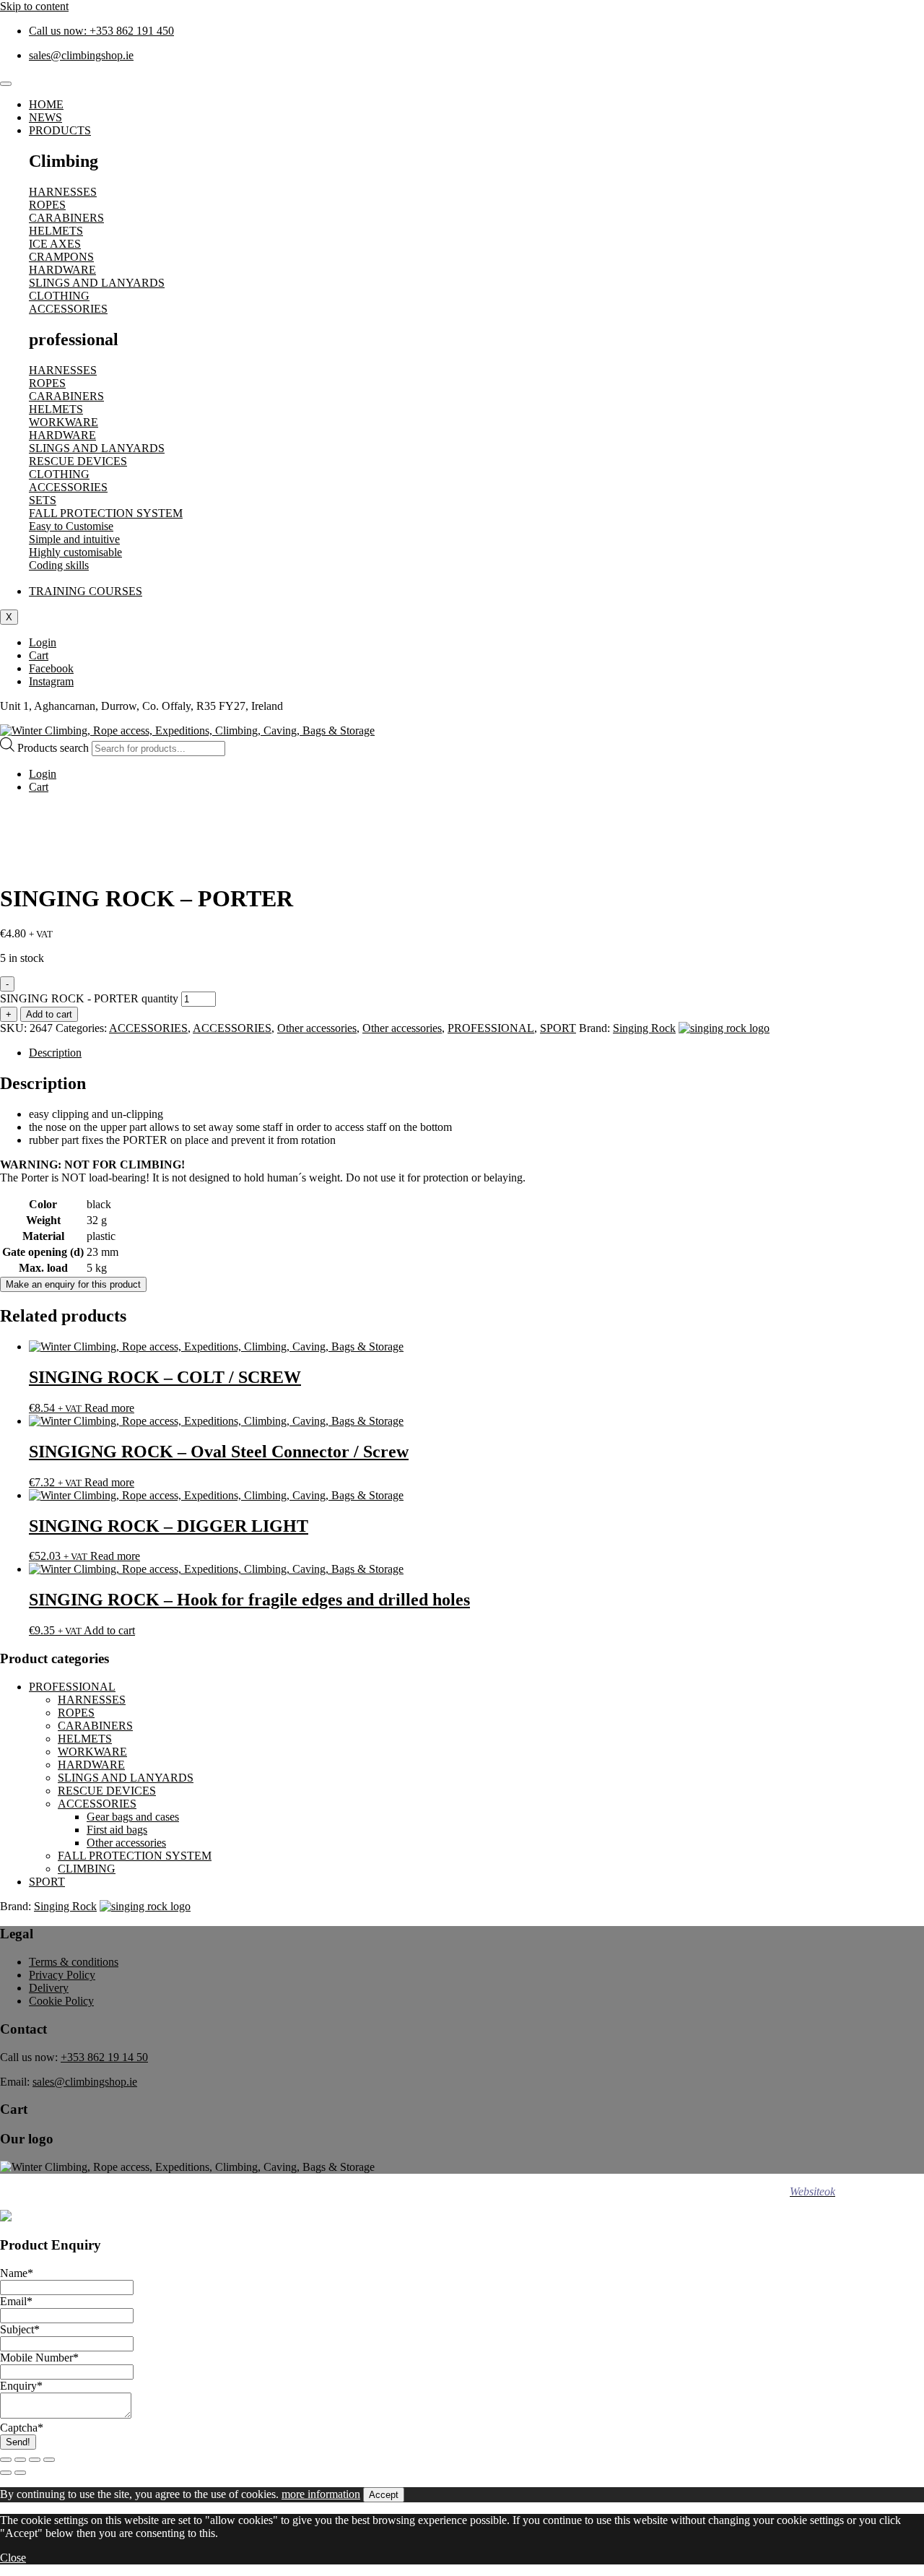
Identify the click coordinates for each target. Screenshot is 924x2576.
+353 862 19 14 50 (104, 2057)
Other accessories (317, 1028)
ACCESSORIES (148, 1028)
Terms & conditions (74, 1962)
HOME (46, 104)
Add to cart (49, 1014)
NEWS (45, 117)
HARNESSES (92, 1700)
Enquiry (21, 2386)
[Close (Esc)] (49, 2460)
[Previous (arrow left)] (6, 2473)
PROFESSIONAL (491, 1028)
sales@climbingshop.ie (85, 2082)
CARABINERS (95, 1726)
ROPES (76, 1713)
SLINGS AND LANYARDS (126, 1778)
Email (16, 2301)
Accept (384, 2495)
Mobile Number (39, 2358)
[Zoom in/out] (6, 2460)
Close (13, 2558)
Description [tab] (55, 1053)
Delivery (49, 1988)
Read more (109, 1408)
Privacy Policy (62, 1975)
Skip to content (34, 6)
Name (17, 2273)
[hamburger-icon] (6, 84)
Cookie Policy (61, 2001)
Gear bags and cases (133, 1817)
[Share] (35, 2460)
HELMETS (85, 1739)
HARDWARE (91, 1765)
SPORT (558, 1028)
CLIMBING (87, 1869)
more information (321, 2494)
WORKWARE (92, 1752)
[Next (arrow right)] (20, 2473)
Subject (20, 2329)
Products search (55, 748)
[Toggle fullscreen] (20, 2460)
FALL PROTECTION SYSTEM (135, 1856)
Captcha (22, 2428)
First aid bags (117, 1830)
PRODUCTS (60, 130)
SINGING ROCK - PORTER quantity (89, 998)
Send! (18, 2442)
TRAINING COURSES (86, 591)
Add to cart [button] (109, 1630)
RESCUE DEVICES (107, 1791)
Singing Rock (644, 1028)
